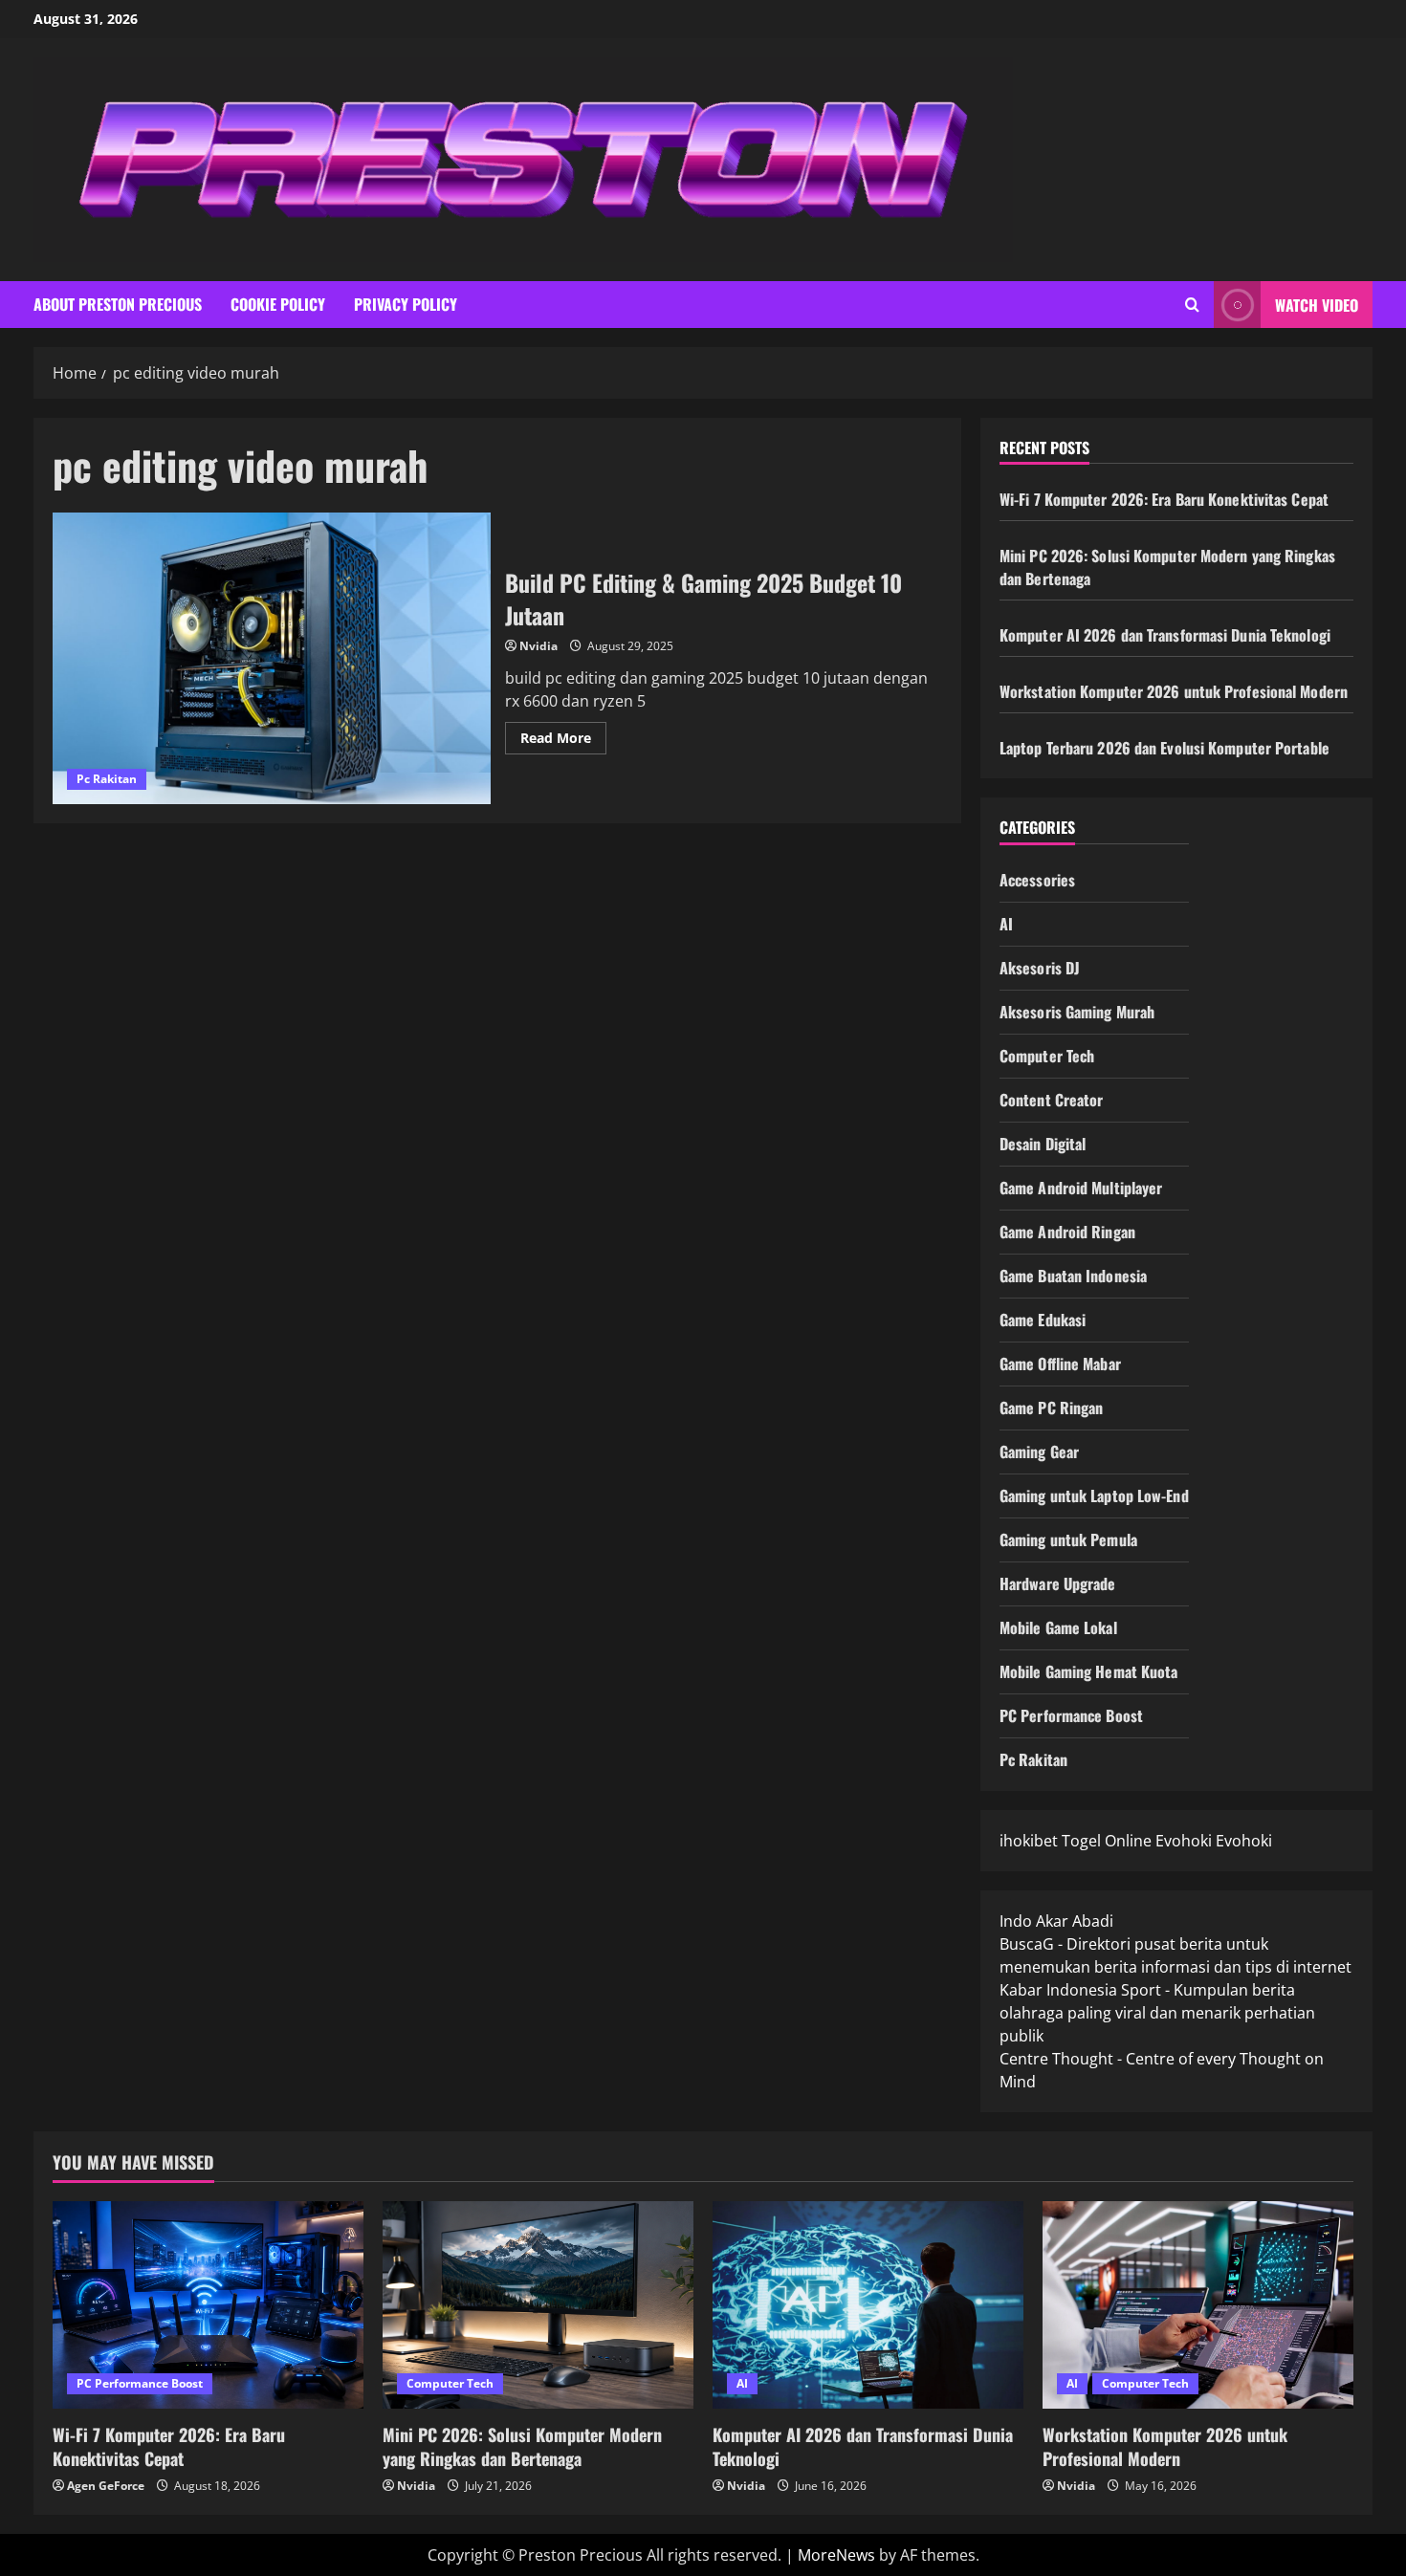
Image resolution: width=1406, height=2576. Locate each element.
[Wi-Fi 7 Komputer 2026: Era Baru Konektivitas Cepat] (208, 2305)
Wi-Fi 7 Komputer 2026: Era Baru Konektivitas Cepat (1164, 499)
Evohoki (1184, 1841)
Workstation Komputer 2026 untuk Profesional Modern (1174, 691)
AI (1006, 924)
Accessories (1037, 880)
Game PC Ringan (1051, 1408)
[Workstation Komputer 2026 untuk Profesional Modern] (1198, 2305)
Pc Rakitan (107, 779)
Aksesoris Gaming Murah (1077, 1012)
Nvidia (538, 646)
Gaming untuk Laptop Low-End (1094, 1495)
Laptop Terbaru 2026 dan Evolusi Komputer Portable (1164, 748)
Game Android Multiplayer (1081, 1188)
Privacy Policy (406, 304)
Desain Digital (1043, 1144)
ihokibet (1029, 1841)
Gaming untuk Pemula (1068, 1539)
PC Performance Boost (1071, 1715)
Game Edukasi (1043, 1320)
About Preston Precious (118, 304)
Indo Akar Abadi (1056, 1921)
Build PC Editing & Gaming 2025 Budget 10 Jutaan (272, 658)
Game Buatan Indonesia (1073, 1276)
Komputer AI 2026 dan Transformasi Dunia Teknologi (1165, 635)
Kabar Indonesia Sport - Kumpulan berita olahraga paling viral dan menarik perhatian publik (1157, 2013)
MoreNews (836, 2555)
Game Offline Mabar (1060, 1364)
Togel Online (1107, 1841)
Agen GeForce (106, 2486)
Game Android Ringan (1067, 1232)
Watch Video (1317, 305)
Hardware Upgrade (1058, 1583)
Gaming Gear (1039, 1452)
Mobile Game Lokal (1058, 1627)
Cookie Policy (278, 304)
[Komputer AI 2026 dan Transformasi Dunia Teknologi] (868, 2305)
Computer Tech (1047, 1056)
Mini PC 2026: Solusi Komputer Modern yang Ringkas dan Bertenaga (522, 2446)
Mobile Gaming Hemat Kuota (1089, 1671)
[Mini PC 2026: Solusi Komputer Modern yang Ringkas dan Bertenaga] (538, 2305)
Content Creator (1052, 1100)
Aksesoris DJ (1040, 968)
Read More (563, 741)
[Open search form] (1192, 305)
